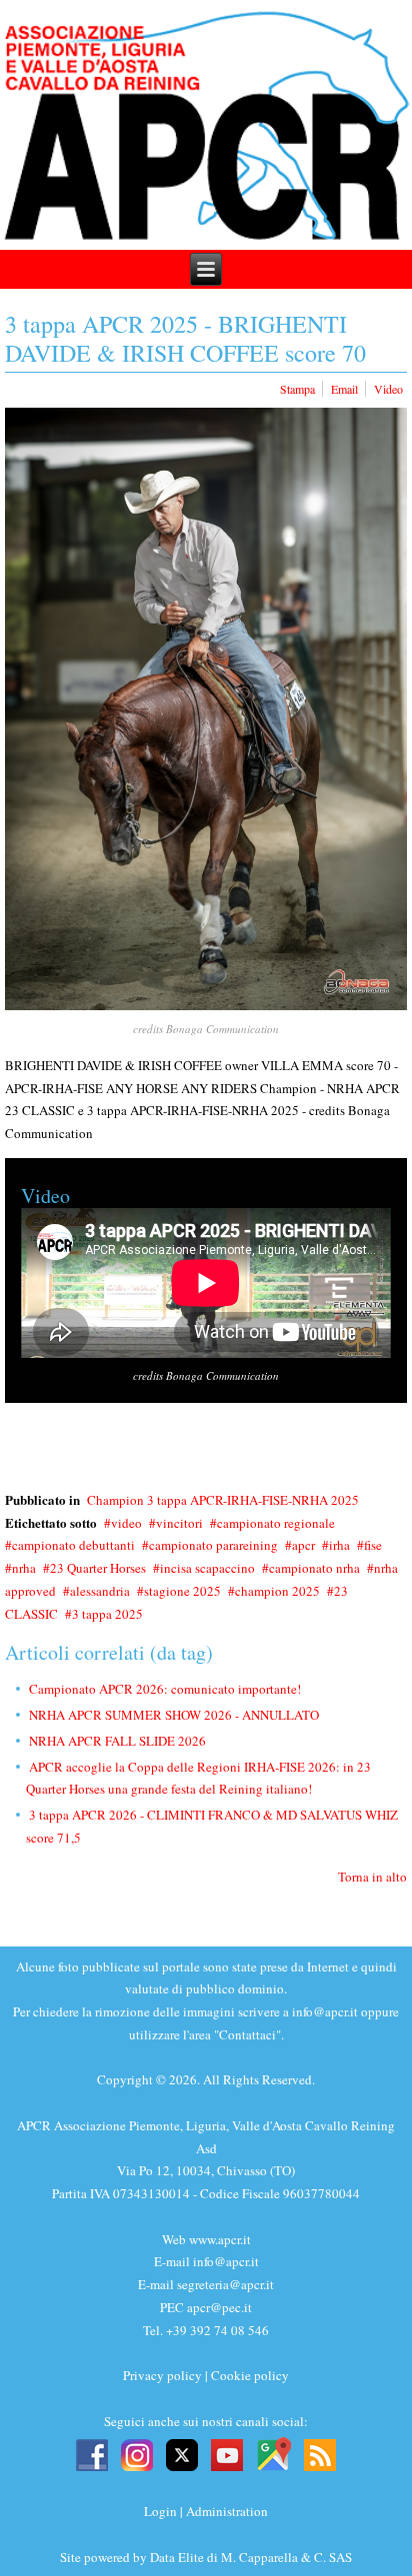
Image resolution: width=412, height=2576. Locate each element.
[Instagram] (137, 2453)
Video (388, 389)
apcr (303, 1545)
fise (373, 1545)
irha (339, 1545)
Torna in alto (372, 1877)
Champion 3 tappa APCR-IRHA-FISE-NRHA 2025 (223, 1500)
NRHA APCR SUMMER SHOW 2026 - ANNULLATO (174, 1715)
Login (160, 2511)
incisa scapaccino (207, 1568)
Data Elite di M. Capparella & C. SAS (251, 2557)
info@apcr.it (325, 2011)
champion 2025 (277, 1591)
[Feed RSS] (320, 2453)
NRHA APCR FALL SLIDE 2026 (117, 1741)
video (126, 1523)
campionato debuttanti (73, 1545)
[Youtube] (227, 2453)
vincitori (179, 1523)
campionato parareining (213, 1545)
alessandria (100, 1591)
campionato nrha (314, 1568)
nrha (24, 1568)
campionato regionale (276, 1523)
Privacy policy (162, 2375)
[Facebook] (92, 2453)
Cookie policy (250, 2375)
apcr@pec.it (219, 2307)
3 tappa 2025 (107, 1614)
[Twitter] (182, 2453)
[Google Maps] (273, 2453)
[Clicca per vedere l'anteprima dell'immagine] (206, 709)
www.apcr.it (220, 2239)
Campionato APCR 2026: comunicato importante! (165, 1689)
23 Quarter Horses (98, 1568)
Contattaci (247, 2034)
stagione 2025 (182, 1591)
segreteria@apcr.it (225, 2284)
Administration (227, 2511)
